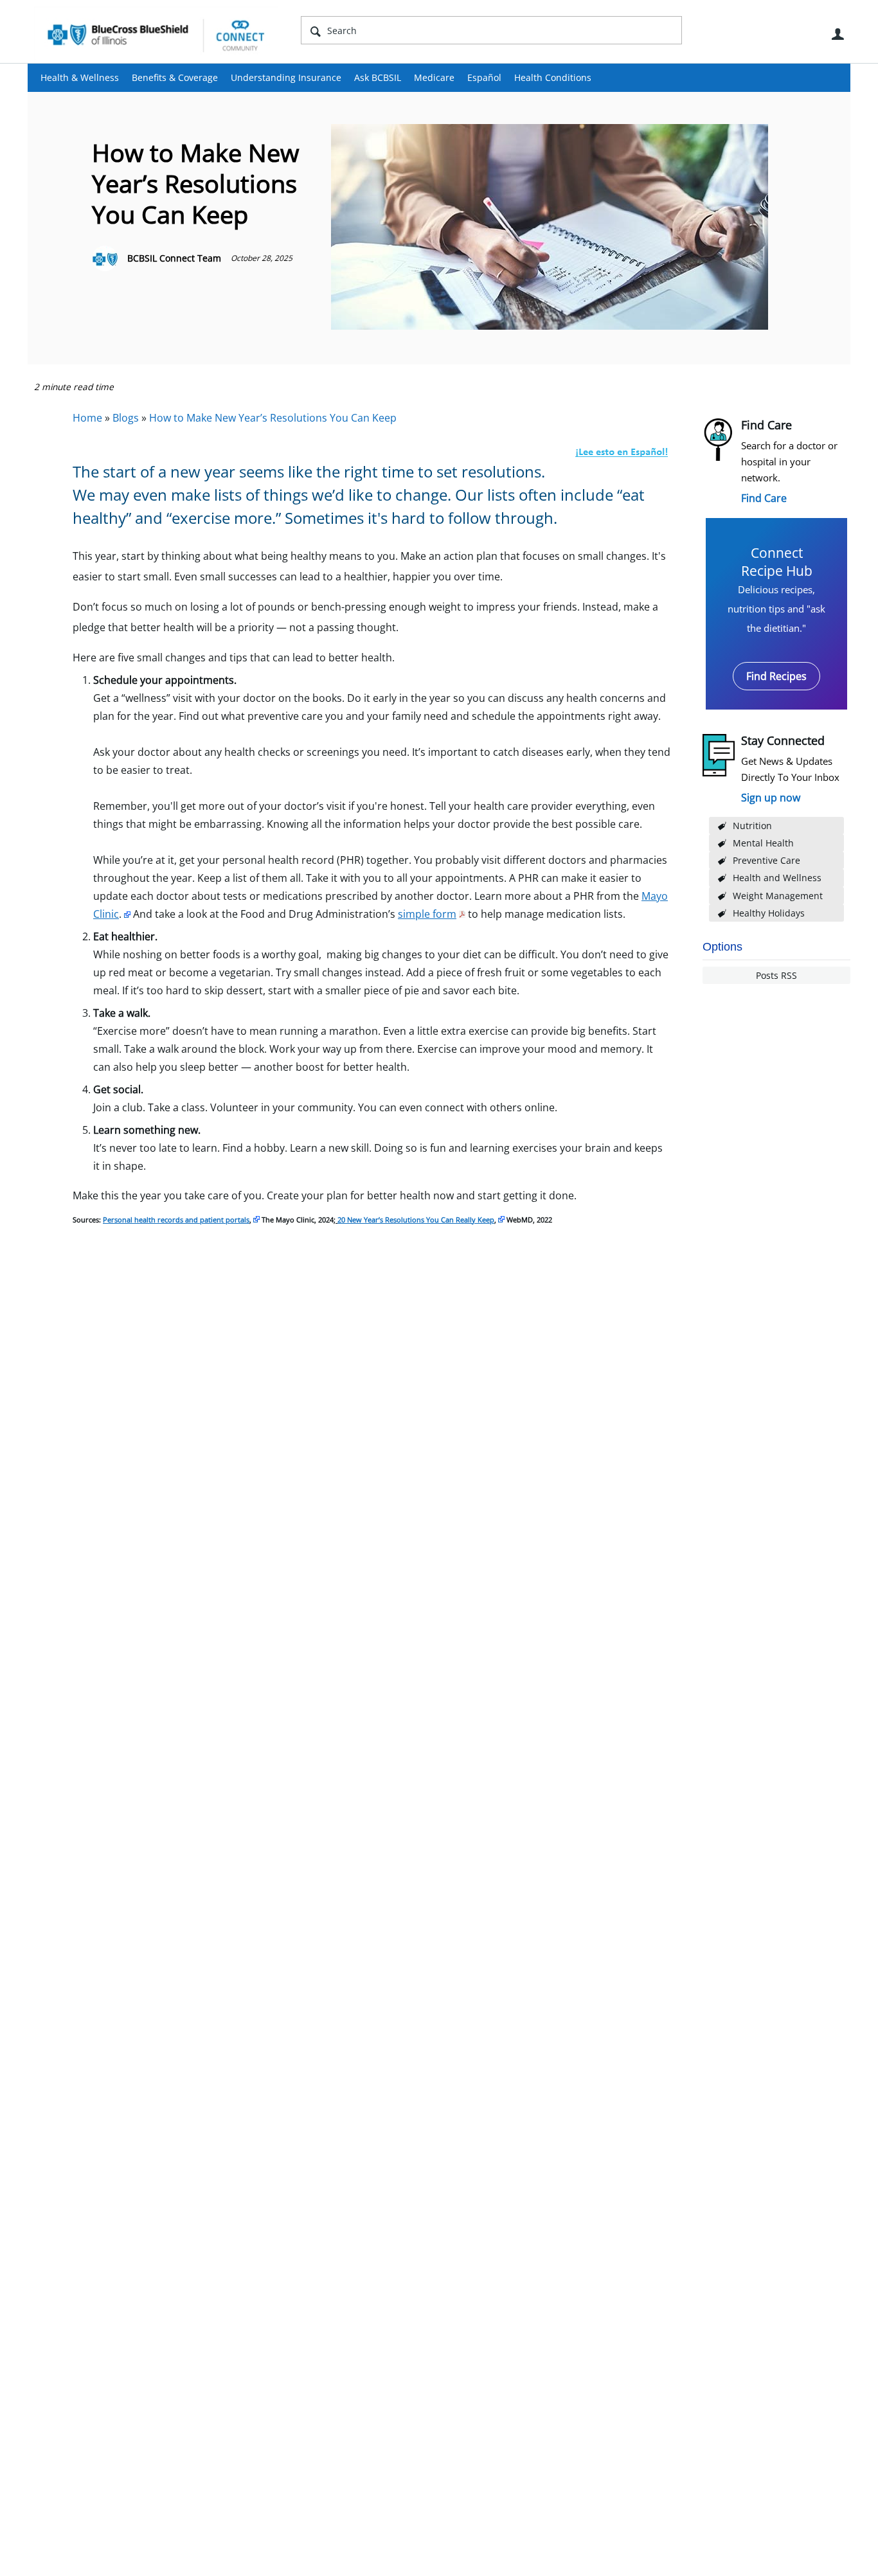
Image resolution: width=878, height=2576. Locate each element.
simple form (427, 914)
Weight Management (778, 896)
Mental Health (763, 843)
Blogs (126, 418)
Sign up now (771, 798)
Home (87, 418)
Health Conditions (553, 77)
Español (484, 77)
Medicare (434, 77)
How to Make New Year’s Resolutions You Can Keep (273, 418)
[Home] (156, 35)
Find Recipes (776, 676)
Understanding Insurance (286, 77)
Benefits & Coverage (175, 77)
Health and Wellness (777, 878)
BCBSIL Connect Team (174, 258)
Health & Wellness (80, 77)
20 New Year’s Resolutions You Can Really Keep (416, 1220)
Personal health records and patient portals (176, 1220)
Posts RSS (776, 975)
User (838, 34)
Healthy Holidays (769, 913)
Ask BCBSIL (378, 77)
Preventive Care (766, 860)
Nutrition (752, 826)
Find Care (764, 498)
